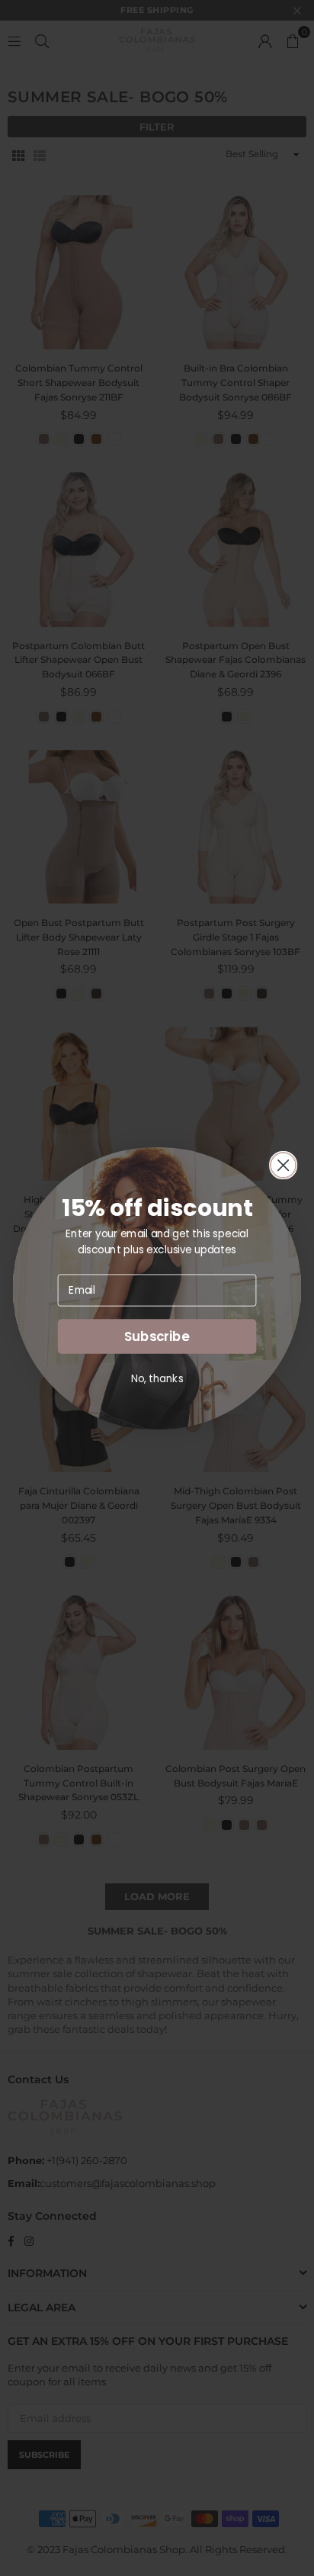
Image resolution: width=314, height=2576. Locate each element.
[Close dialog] (284, 1165)
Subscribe (157, 1336)
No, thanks (157, 1378)
